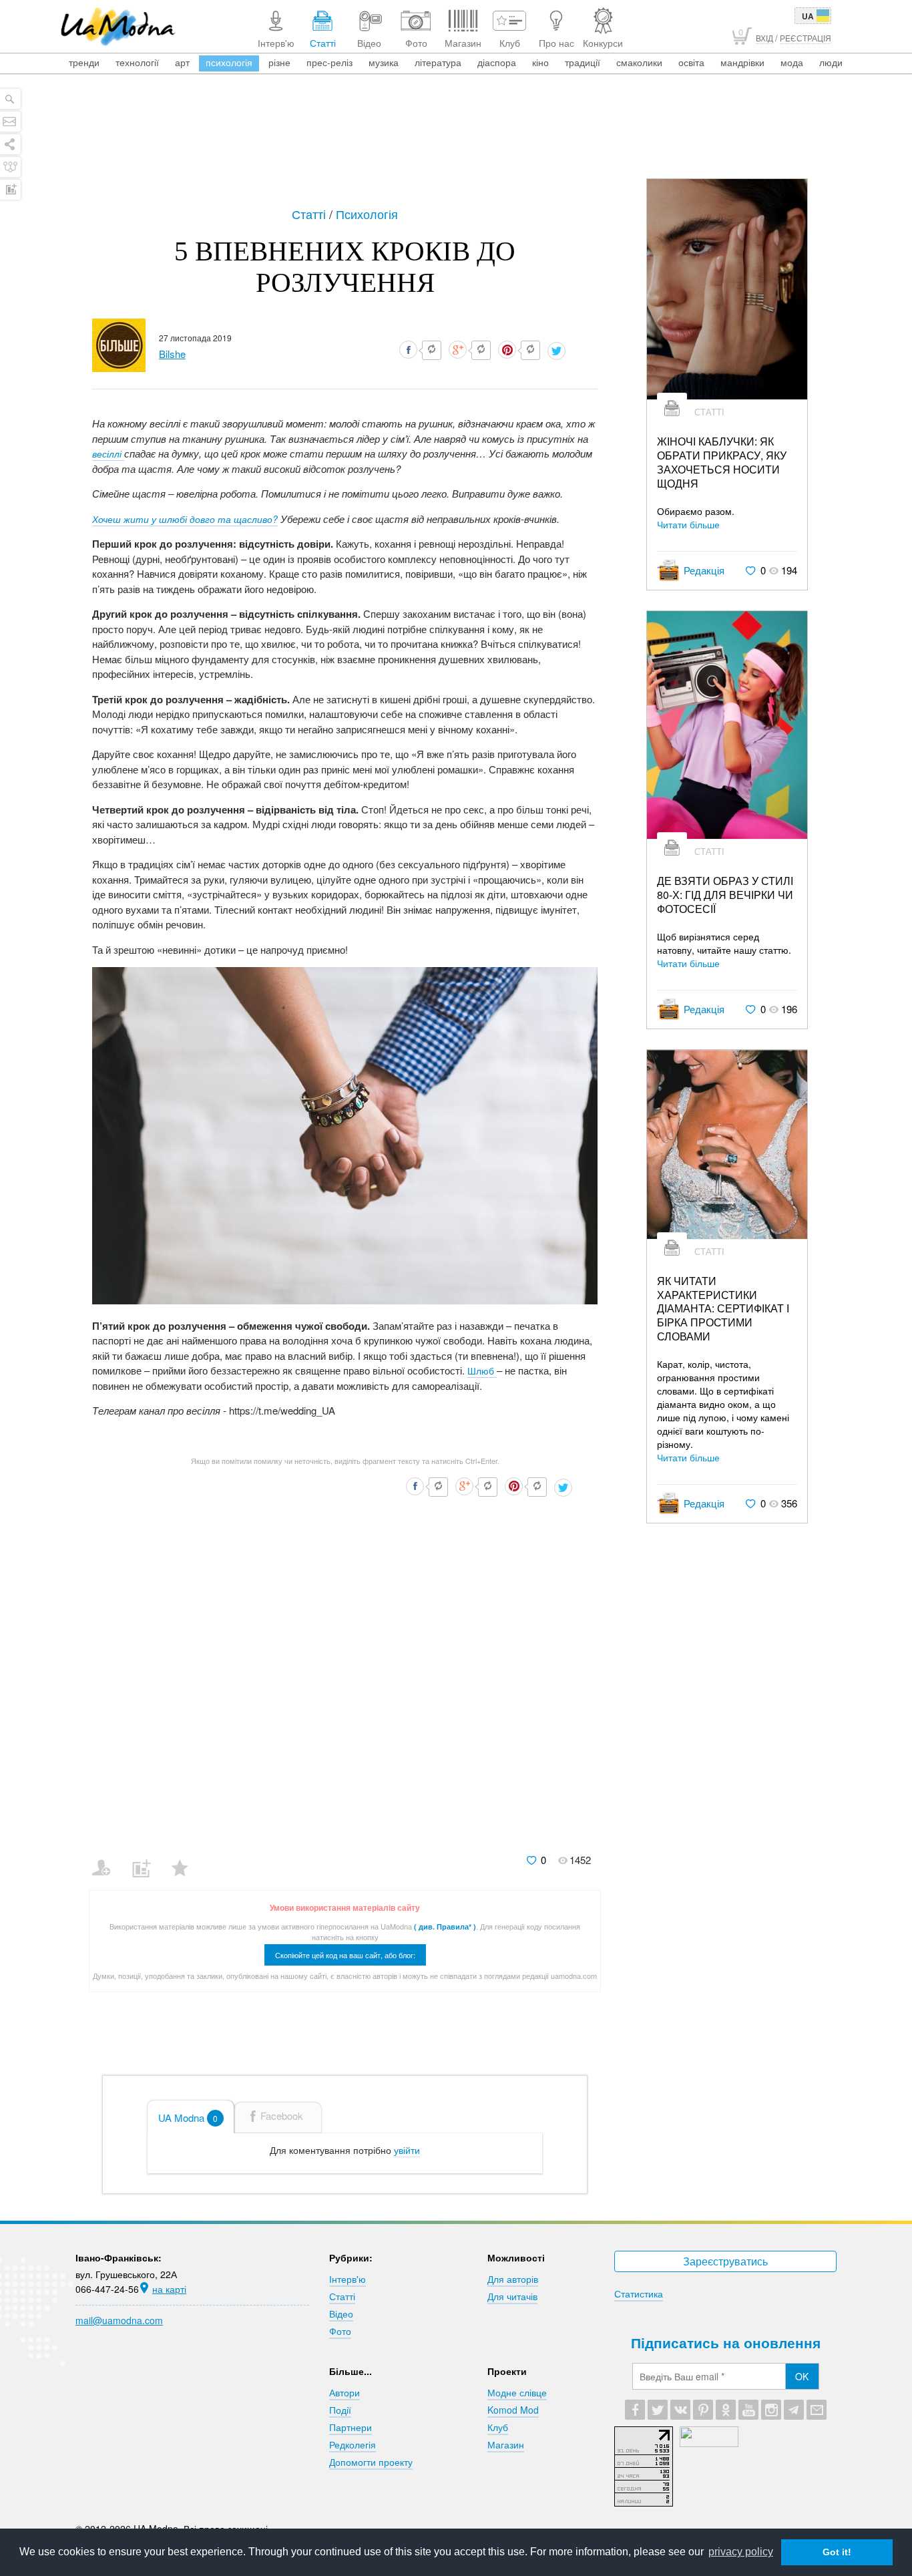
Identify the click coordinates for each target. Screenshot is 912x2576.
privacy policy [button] (741, 2552)
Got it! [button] (837, 2552)
